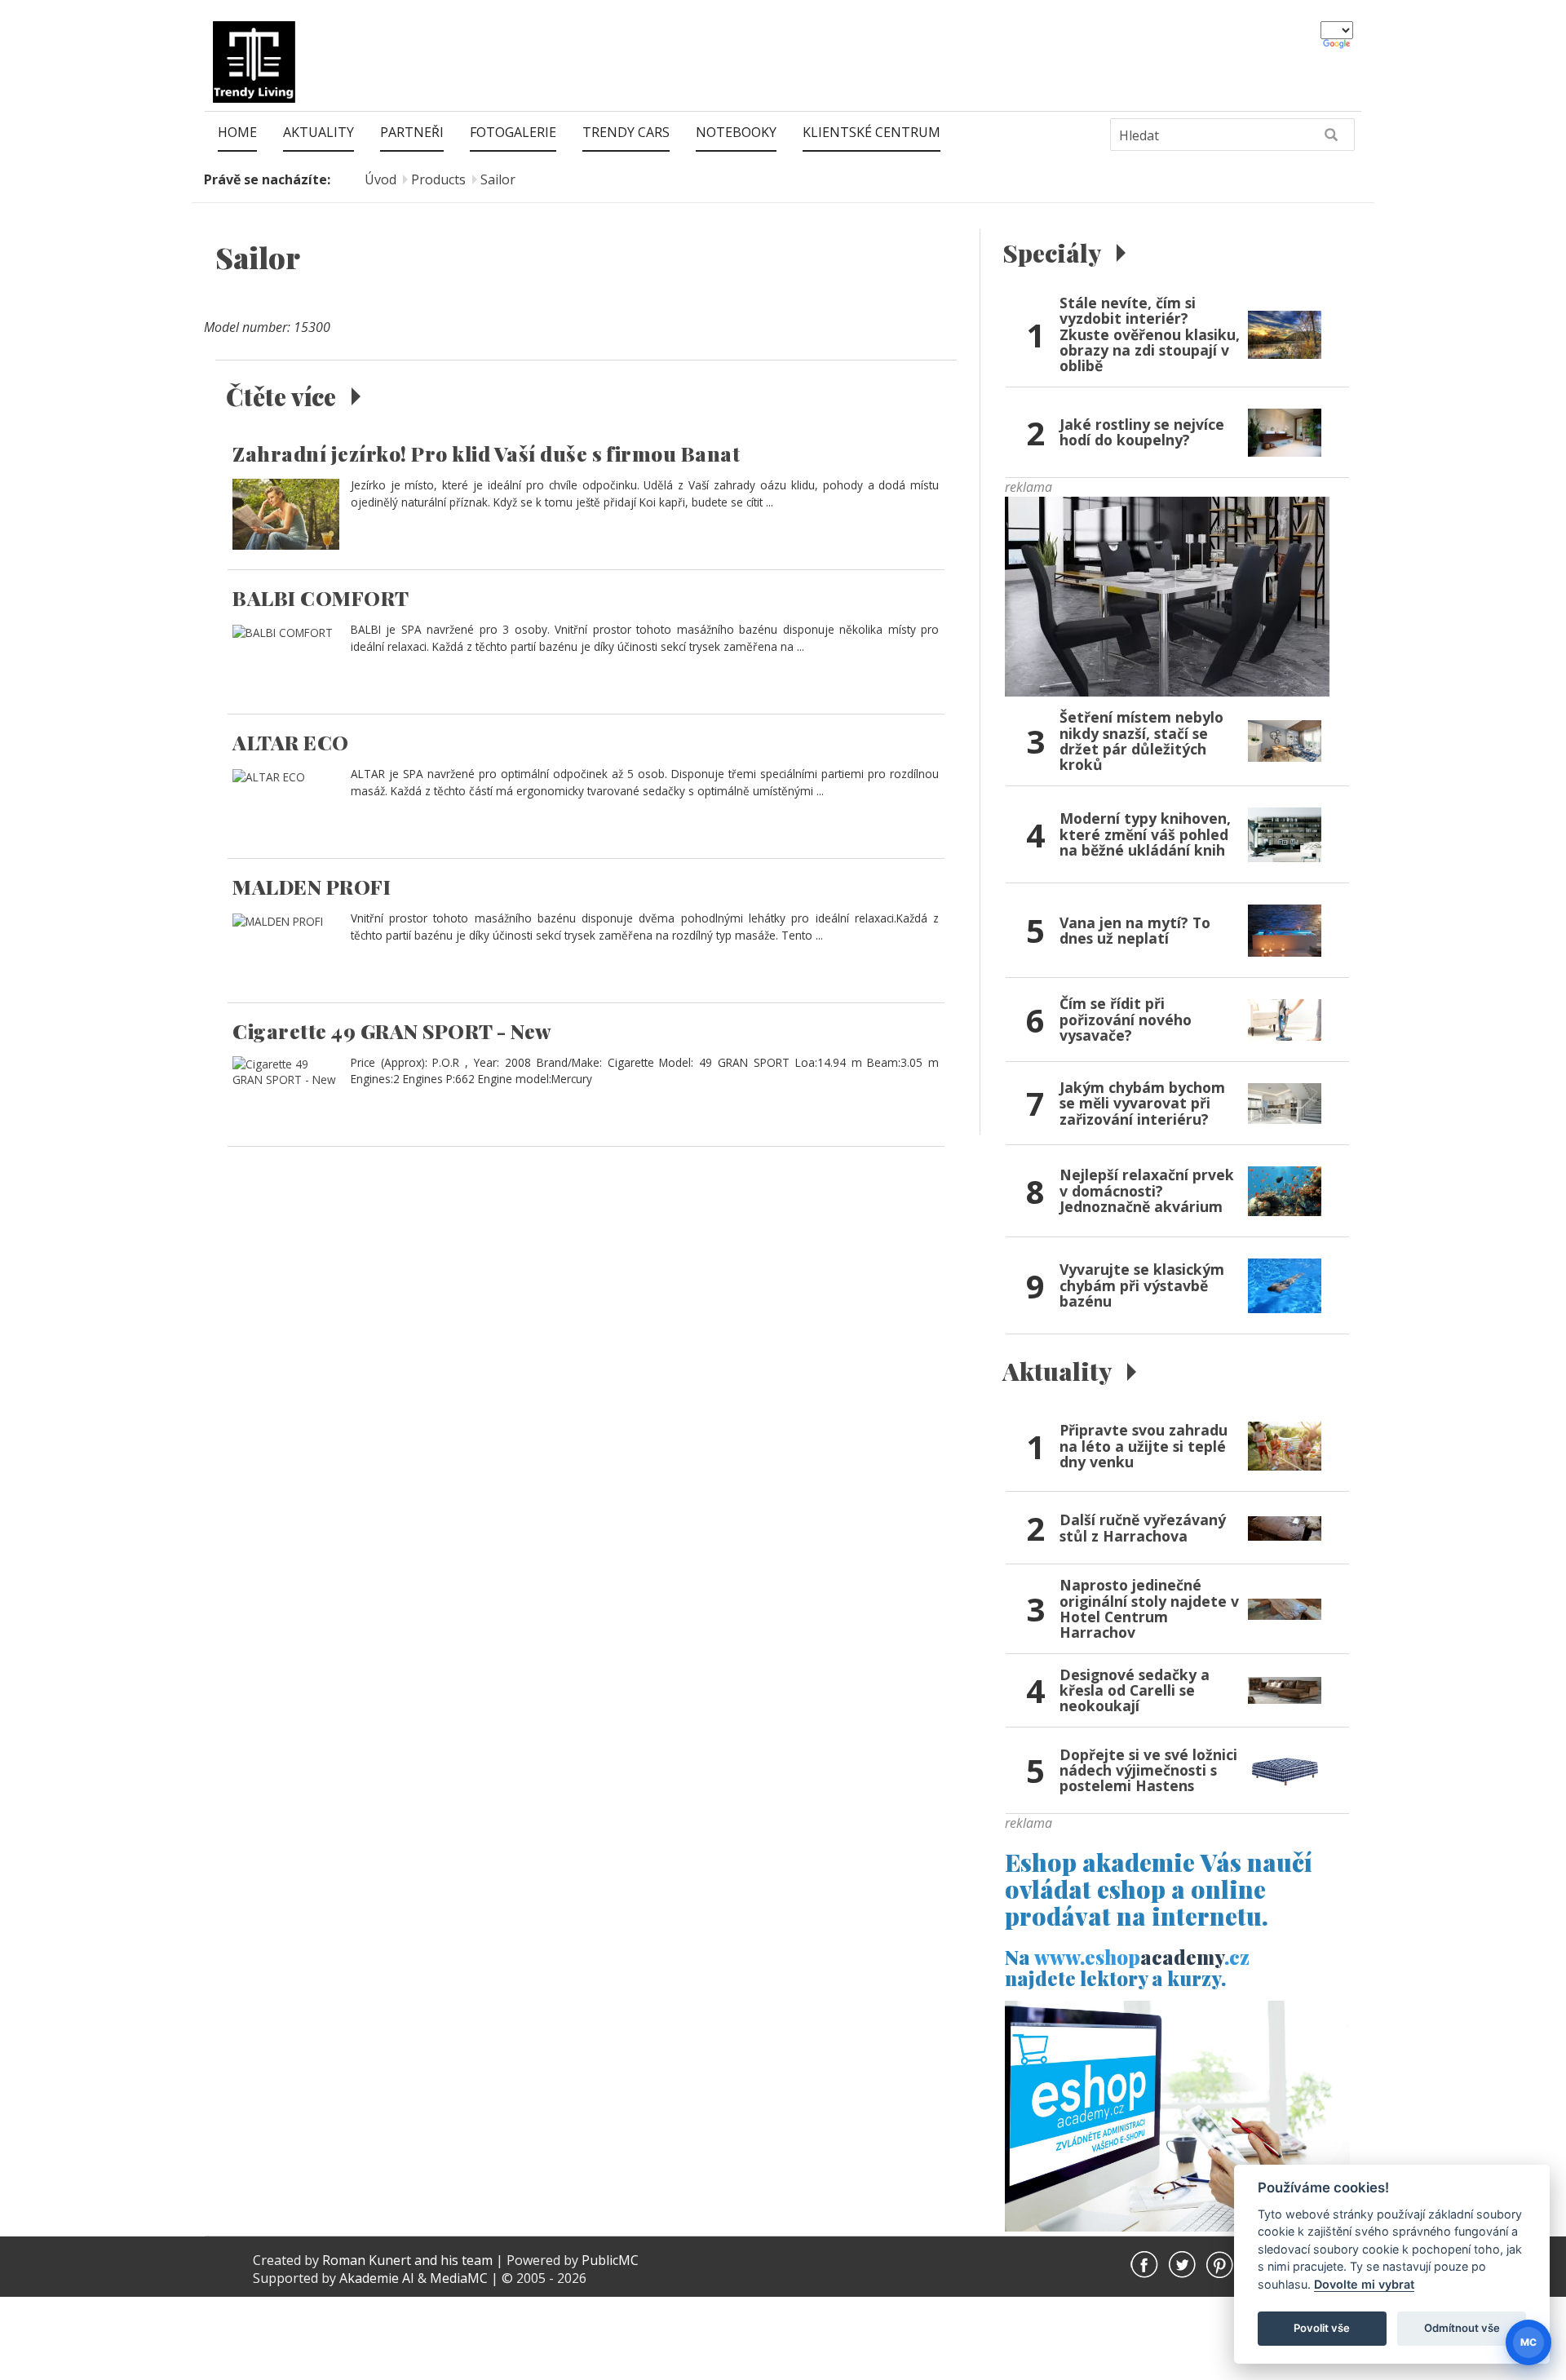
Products (438, 179)
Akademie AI (377, 2278)
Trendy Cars (626, 132)
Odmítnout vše (1462, 2328)
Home (237, 132)
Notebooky (736, 132)
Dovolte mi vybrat (1364, 2284)
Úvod (380, 179)
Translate (1338, 45)
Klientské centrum (871, 132)
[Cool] (1167, 595)
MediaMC (459, 2278)
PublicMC (610, 2260)
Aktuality (319, 132)
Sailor (498, 179)
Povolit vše (1322, 2328)
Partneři (412, 132)
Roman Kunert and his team (409, 2260)
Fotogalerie (513, 132)
